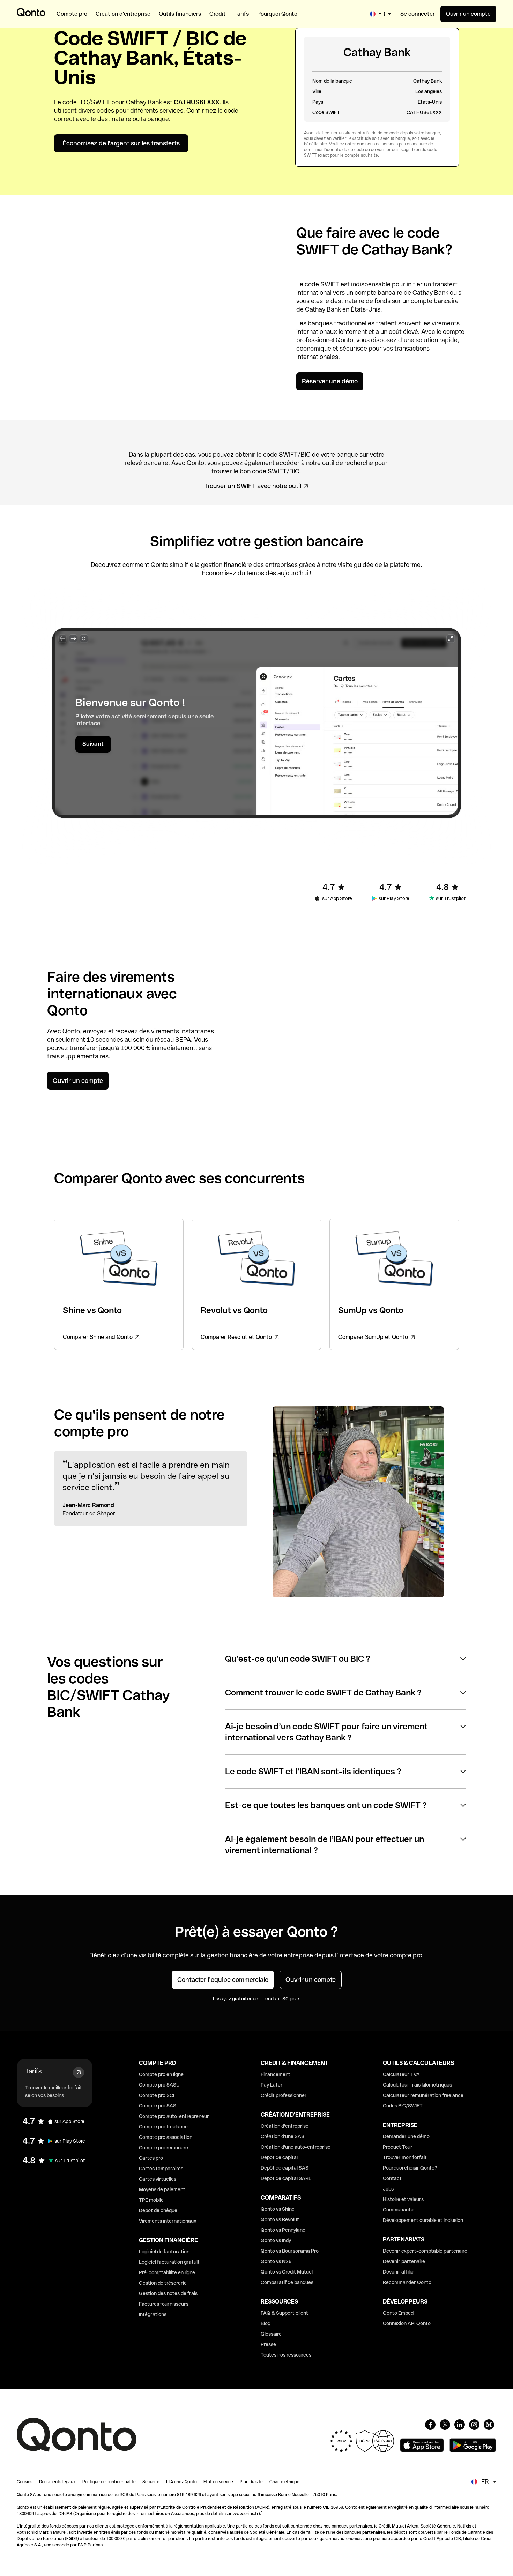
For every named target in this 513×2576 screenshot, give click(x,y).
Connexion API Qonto (407, 2323)
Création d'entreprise (285, 2126)
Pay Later (272, 2085)
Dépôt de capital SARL (286, 2178)
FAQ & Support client (284, 2313)
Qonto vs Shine (278, 2209)
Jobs (388, 2189)
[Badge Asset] (430, 2425)
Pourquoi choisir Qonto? (410, 2168)
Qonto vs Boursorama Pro (290, 2251)
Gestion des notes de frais (168, 2293)
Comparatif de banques (287, 2282)
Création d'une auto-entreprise (296, 2147)
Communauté (398, 2210)
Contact (392, 2178)
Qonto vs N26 (276, 2261)
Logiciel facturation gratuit (169, 2262)
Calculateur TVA (401, 2074)
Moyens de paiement (162, 2189)
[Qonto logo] (31, 12)
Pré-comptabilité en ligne (167, 2272)
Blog (266, 2323)
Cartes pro (151, 2158)
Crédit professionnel (283, 2095)
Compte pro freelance (163, 2127)
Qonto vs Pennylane (283, 2230)
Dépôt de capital (279, 2157)
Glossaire (271, 2334)
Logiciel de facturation (164, 2252)
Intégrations (153, 2314)
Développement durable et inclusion (423, 2220)
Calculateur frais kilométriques (417, 2085)
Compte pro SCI (157, 2095)
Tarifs (33, 2071)
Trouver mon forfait (405, 2157)
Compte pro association (166, 2137)
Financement (276, 2074)
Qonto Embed (398, 2313)
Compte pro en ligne (161, 2074)
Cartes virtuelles (158, 2179)
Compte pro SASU (159, 2085)
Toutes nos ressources (286, 2355)
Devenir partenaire (404, 2261)
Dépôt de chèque (158, 2210)
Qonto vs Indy (276, 2240)
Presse (268, 2344)
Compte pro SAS (158, 2106)
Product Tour (398, 2147)
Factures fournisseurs (164, 2304)
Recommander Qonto (407, 2282)
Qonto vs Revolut (280, 2219)
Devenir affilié (398, 2272)
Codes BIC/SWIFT (403, 2106)
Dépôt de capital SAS (285, 2168)
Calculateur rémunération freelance (423, 2095)
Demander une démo (406, 2136)
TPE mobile (151, 2200)
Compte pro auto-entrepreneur (174, 2116)
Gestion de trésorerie (163, 2283)
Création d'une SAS (282, 2136)
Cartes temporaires (161, 2169)
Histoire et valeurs (403, 2199)
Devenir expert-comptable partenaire (425, 2251)
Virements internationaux (168, 2221)
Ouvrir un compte (468, 14)
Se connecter (418, 14)
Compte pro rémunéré (163, 2148)
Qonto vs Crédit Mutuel (287, 2272)
